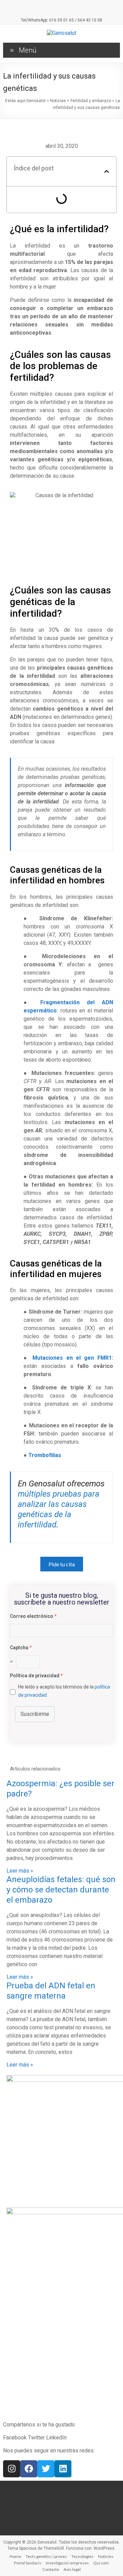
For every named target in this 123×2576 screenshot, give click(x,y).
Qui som (101, 2563)
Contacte (51, 2569)
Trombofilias (45, 1455)
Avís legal (72, 2569)
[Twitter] (46, 2469)
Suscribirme (35, 1714)
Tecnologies (83, 2556)
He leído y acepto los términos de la (64, 1691)
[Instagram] (12, 2469)
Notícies (106, 2556)
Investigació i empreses (67, 2563)
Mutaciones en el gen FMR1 (72, 1358)
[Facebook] (29, 2469)
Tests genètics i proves (46, 2556)
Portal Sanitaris (28, 2563)
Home (15, 2556)
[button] (107, 171)
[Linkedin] (63, 2469)
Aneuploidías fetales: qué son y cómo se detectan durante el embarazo (61, 1890)
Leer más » (20, 1871)
